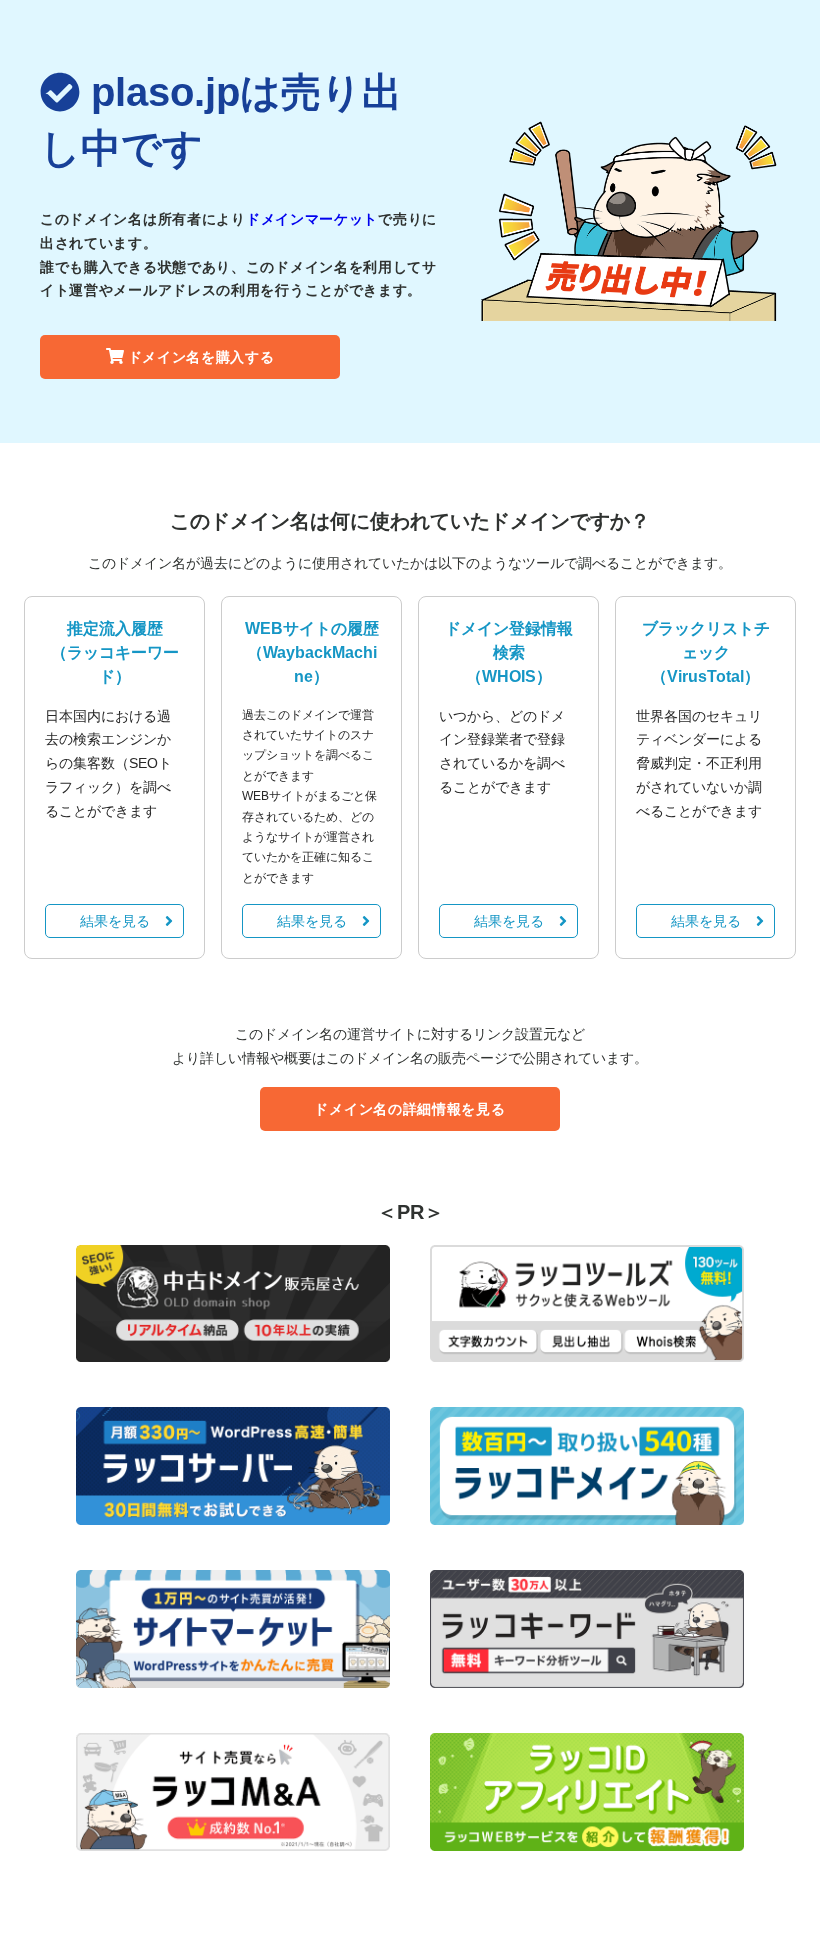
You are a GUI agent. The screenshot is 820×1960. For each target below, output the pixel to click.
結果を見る (115, 921)
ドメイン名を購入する (201, 357)
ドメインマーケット (312, 219)
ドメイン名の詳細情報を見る (409, 1109)
